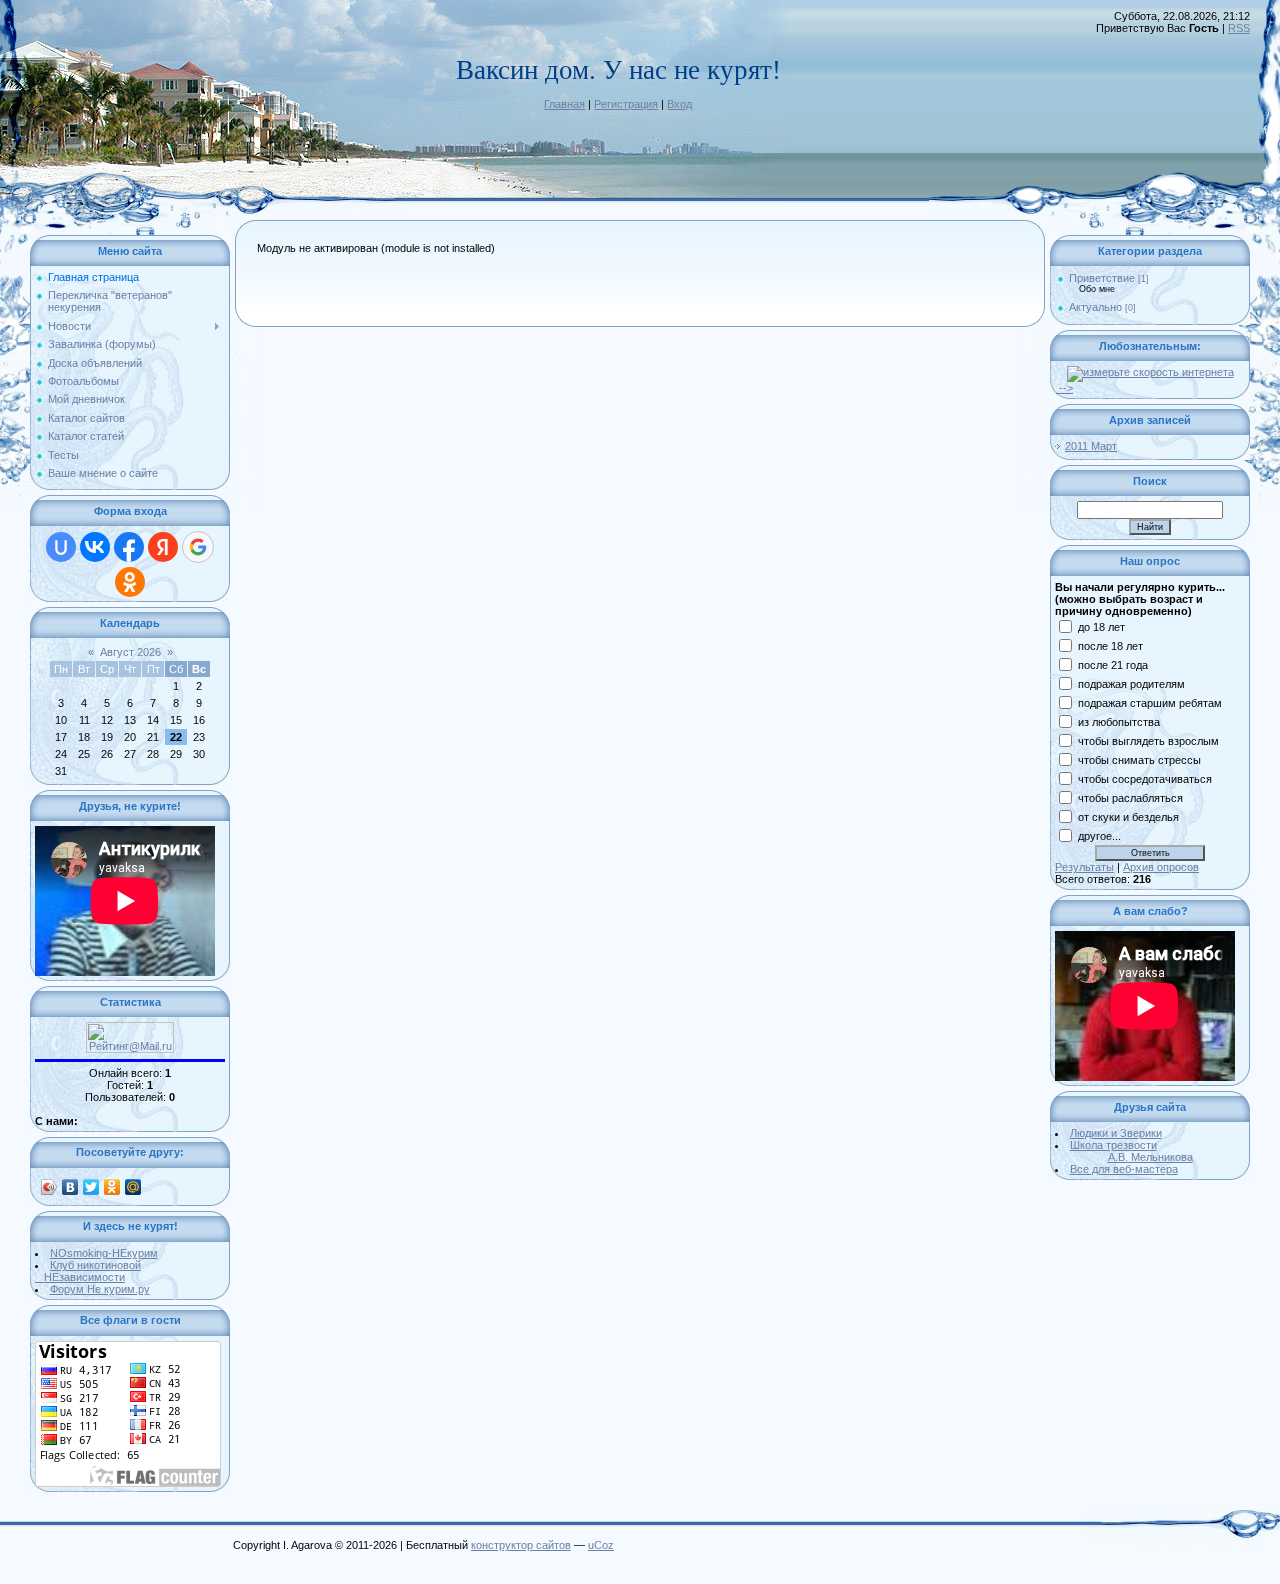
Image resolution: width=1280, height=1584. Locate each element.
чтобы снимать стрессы (1139, 760)
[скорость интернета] (1150, 372)
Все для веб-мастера (1124, 1169)
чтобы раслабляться (1130, 798)
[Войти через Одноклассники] (130, 582)
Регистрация (626, 104)
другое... (1099, 836)
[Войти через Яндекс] (163, 547)
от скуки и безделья (1128, 817)
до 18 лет (1101, 627)
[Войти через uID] (61, 547)
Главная (564, 104)
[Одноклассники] (112, 1187)
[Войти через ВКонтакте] (95, 547)
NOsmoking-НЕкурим (104, 1253)
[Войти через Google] (198, 547)
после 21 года (1113, 665)
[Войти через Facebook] (129, 547)
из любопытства (1119, 722)
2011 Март (1091, 446)
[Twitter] (91, 1187)
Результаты (1084, 867)
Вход (679, 104)
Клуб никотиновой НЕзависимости (88, 1271)
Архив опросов (1161, 867)
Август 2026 (130, 652)
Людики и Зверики (1116, 1133)
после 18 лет (1110, 646)
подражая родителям (1131, 684)
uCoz (601, 1545)
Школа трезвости (1131, 1151)
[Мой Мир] (133, 1187)
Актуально (1095, 307)
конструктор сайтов (521, 1545)
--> (1064, 388)
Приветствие (1102, 278)
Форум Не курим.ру (100, 1289)
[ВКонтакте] (70, 1187)
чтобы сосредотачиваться (1145, 779)
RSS (1239, 28)
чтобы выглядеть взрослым (1148, 741)
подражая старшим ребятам (1150, 703)
